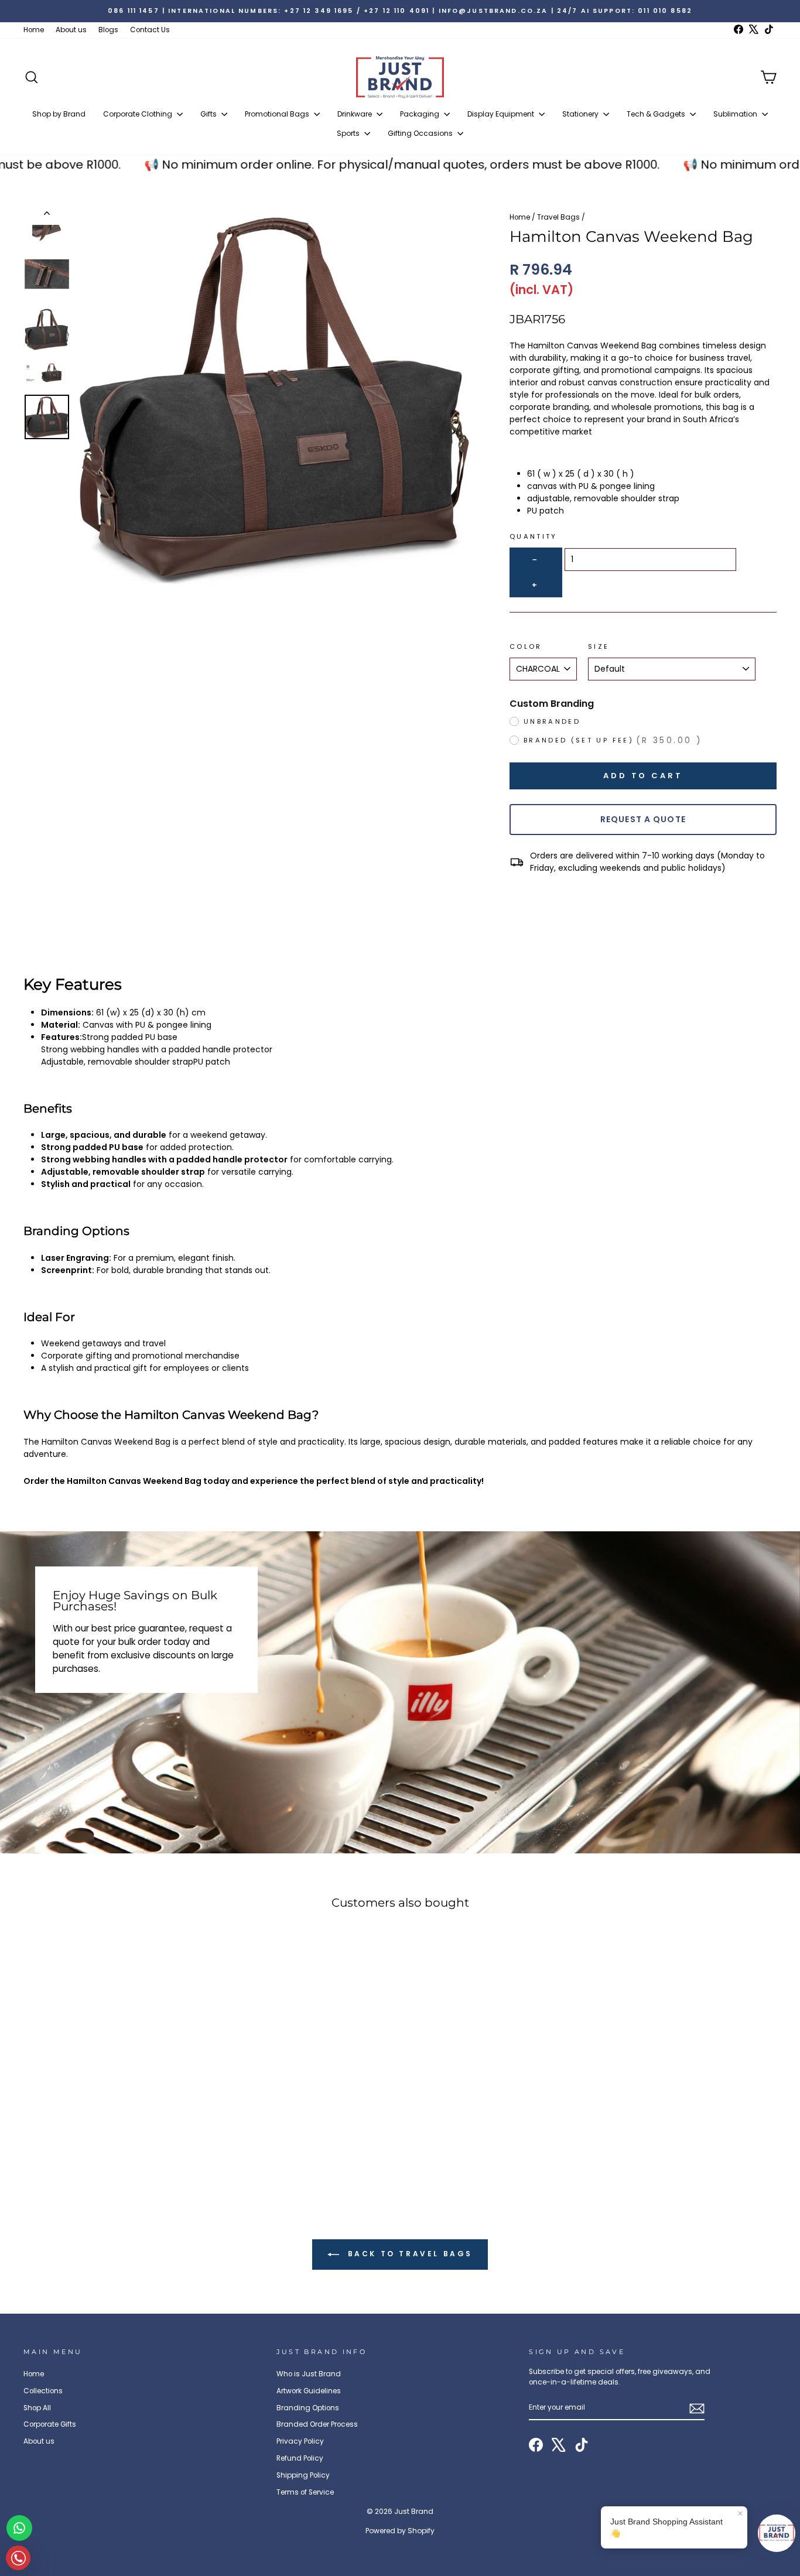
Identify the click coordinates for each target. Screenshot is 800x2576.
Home (34, 30)
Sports (349, 133)
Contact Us (150, 30)
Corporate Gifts (50, 2424)
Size (599, 646)
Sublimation (736, 114)
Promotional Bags (278, 114)
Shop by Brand (59, 114)
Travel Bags (558, 217)
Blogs (108, 30)
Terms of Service (305, 2492)
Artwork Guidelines (309, 2391)
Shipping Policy (303, 2475)
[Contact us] (19, 2528)
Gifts (209, 114)
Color (526, 646)
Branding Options (308, 2408)
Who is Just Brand (309, 2374)
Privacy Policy (300, 2441)
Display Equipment (502, 114)
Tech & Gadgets (657, 114)
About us (71, 30)
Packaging (420, 114)
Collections (43, 2391)
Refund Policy (300, 2458)
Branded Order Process (317, 2424)
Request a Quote (643, 819)
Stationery (581, 114)
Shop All (37, 2408)
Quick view (113, 2103)
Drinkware (355, 114)
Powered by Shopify (400, 2531)
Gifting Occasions (421, 133)
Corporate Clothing (139, 114)
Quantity (534, 536)
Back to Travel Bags (408, 2254)
